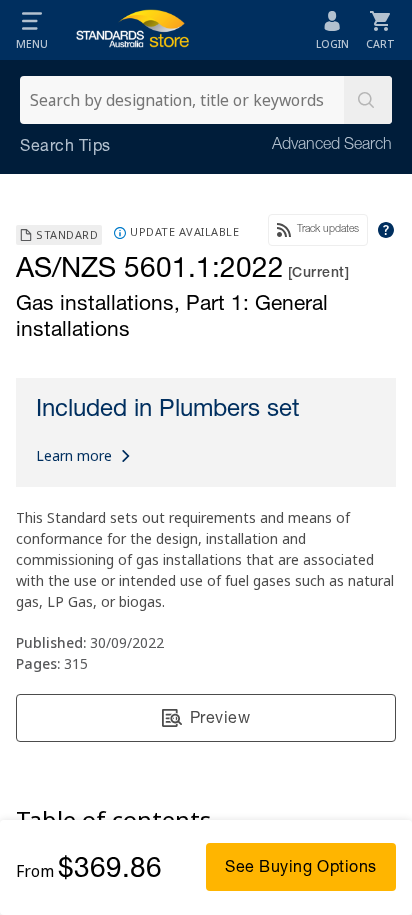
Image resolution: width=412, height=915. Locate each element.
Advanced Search (332, 146)
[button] (32, 30)
